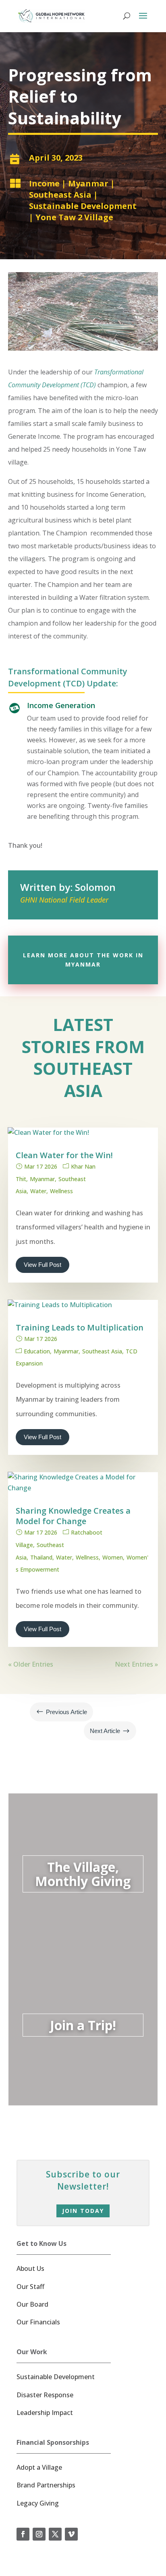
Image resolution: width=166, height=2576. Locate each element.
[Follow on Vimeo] (71, 2534)
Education (37, 1351)
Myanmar (88, 183)
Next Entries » (136, 1664)
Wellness (61, 1191)
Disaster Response (45, 2395)
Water (38, 1191)
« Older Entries (31, 1664)
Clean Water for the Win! (64, 1155)
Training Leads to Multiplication (80, 1327)
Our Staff (30, 2287)
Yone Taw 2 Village (74, 217)
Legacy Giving (38, 2503)
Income (44, 183)
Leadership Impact (45, 2413)
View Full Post (43, 1265)
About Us (30, 2268)
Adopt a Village (39, 2467)
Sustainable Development (83, 206)
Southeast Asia (60, 195)
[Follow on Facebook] (23, 2534)
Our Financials (38, 2322)
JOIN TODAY (83, 2211)
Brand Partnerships (46, 2485)
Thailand (41, 1557)
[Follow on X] (55, 2534)
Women (113, 1557)
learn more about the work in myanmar (83, 960)
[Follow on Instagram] (39, 2534)
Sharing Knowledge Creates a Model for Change (73, 1516)
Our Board (32, 2304)
